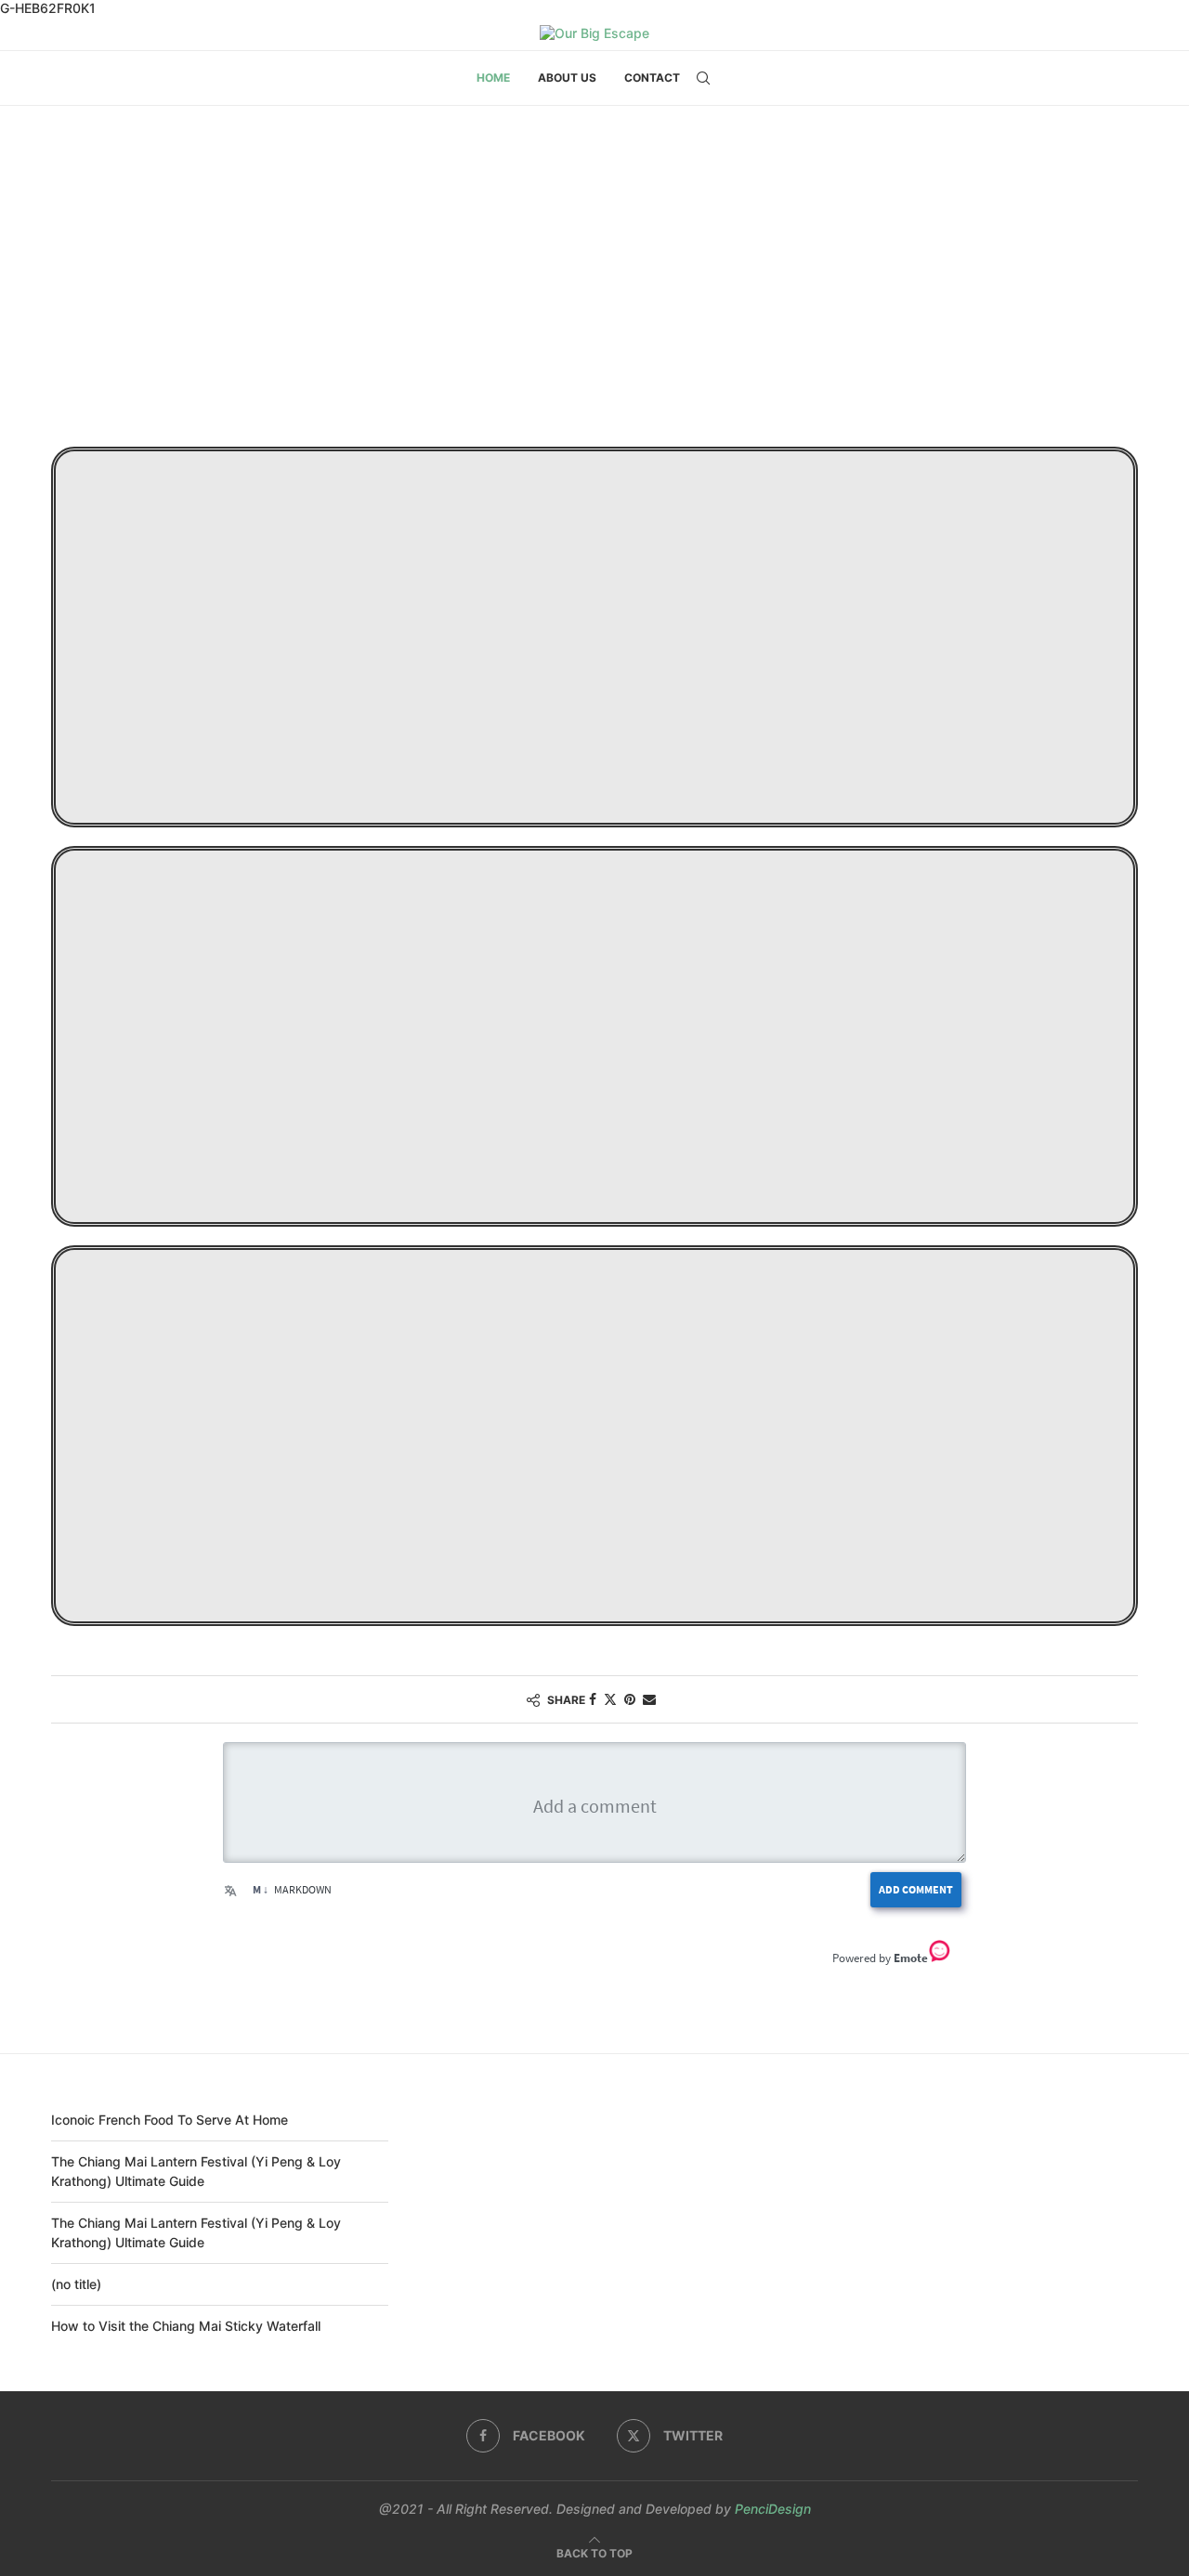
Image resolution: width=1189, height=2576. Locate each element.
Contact (652, 78)
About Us (567, 78)
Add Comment (916, 1889)
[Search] (703, 78)
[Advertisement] (594, 292)
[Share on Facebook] (593, 1699)
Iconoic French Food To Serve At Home (170, 2120)
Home (493, 78)
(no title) (76, 2284)
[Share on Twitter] (610, 1699)
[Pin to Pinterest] (630, 1699)
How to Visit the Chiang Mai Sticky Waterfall (186, 2326)
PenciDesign (773, 2509)
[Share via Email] (649, 1699)
